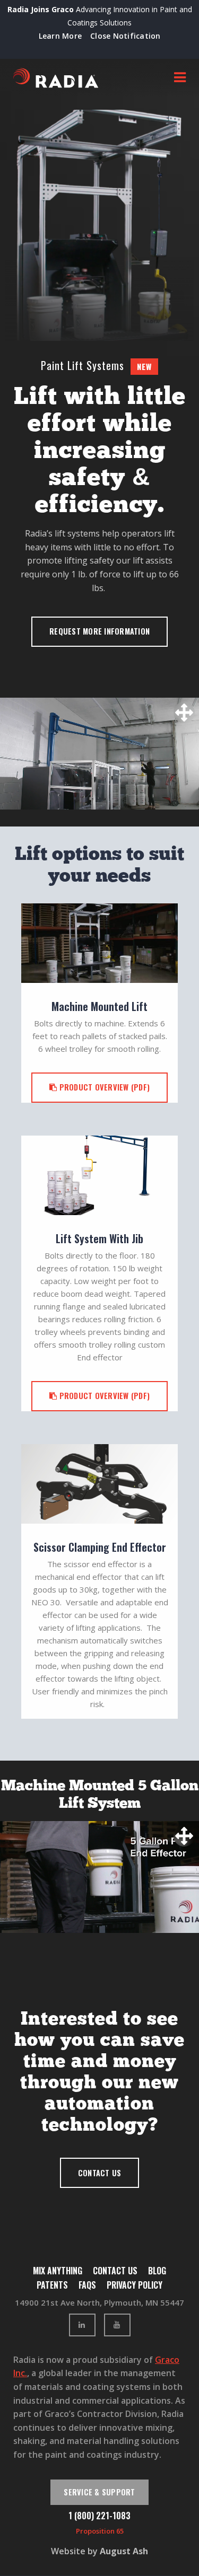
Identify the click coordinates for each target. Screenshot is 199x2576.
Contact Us (100, 2173)
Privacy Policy (135, 2285)
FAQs (87, 2285)
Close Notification (126, 36)
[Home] (56, 78)
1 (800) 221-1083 (99, 2516)
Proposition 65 (100, 2531)
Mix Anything (58, 2271)
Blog (157, 2271)
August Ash (124, 2551)
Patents (52, 2285)
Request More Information (99, 631)
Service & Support (99, 2492)
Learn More (60, 36)
